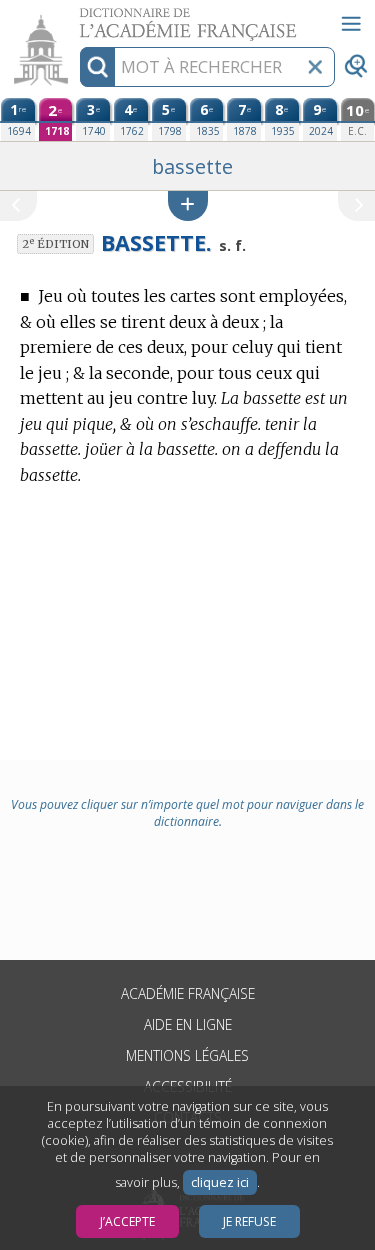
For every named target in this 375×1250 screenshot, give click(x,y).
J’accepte (127, 1221)
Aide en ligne (188, 1024)
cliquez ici (220, 1182)
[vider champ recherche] (315, 67)
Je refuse (249, 1221)
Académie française (188, 993)
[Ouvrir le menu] (351, 24)
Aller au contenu (77, 17)
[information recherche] (97, 67)
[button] (188, 205)
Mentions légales (187, 1055)
